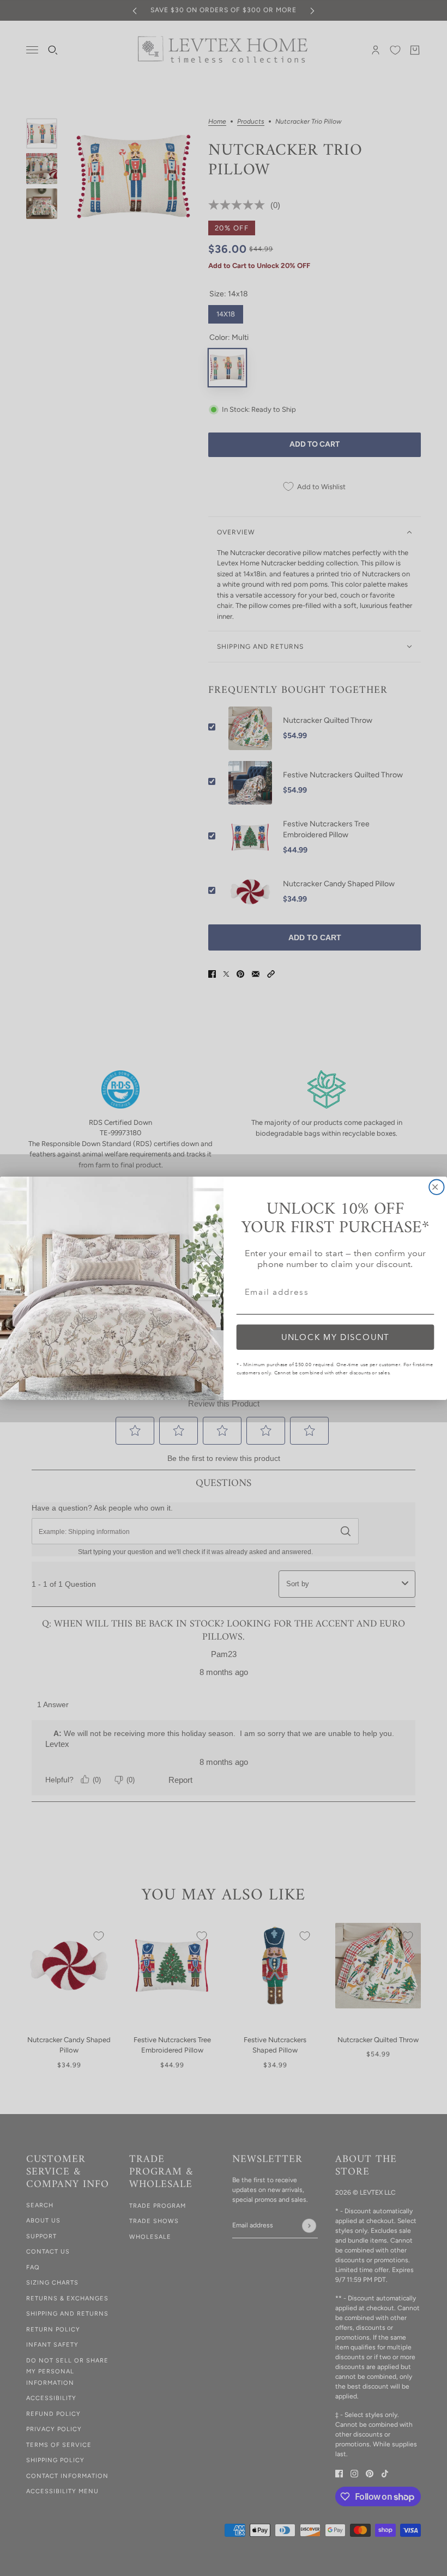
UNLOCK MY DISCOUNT (336, 1336)
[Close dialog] (436, 1187)
